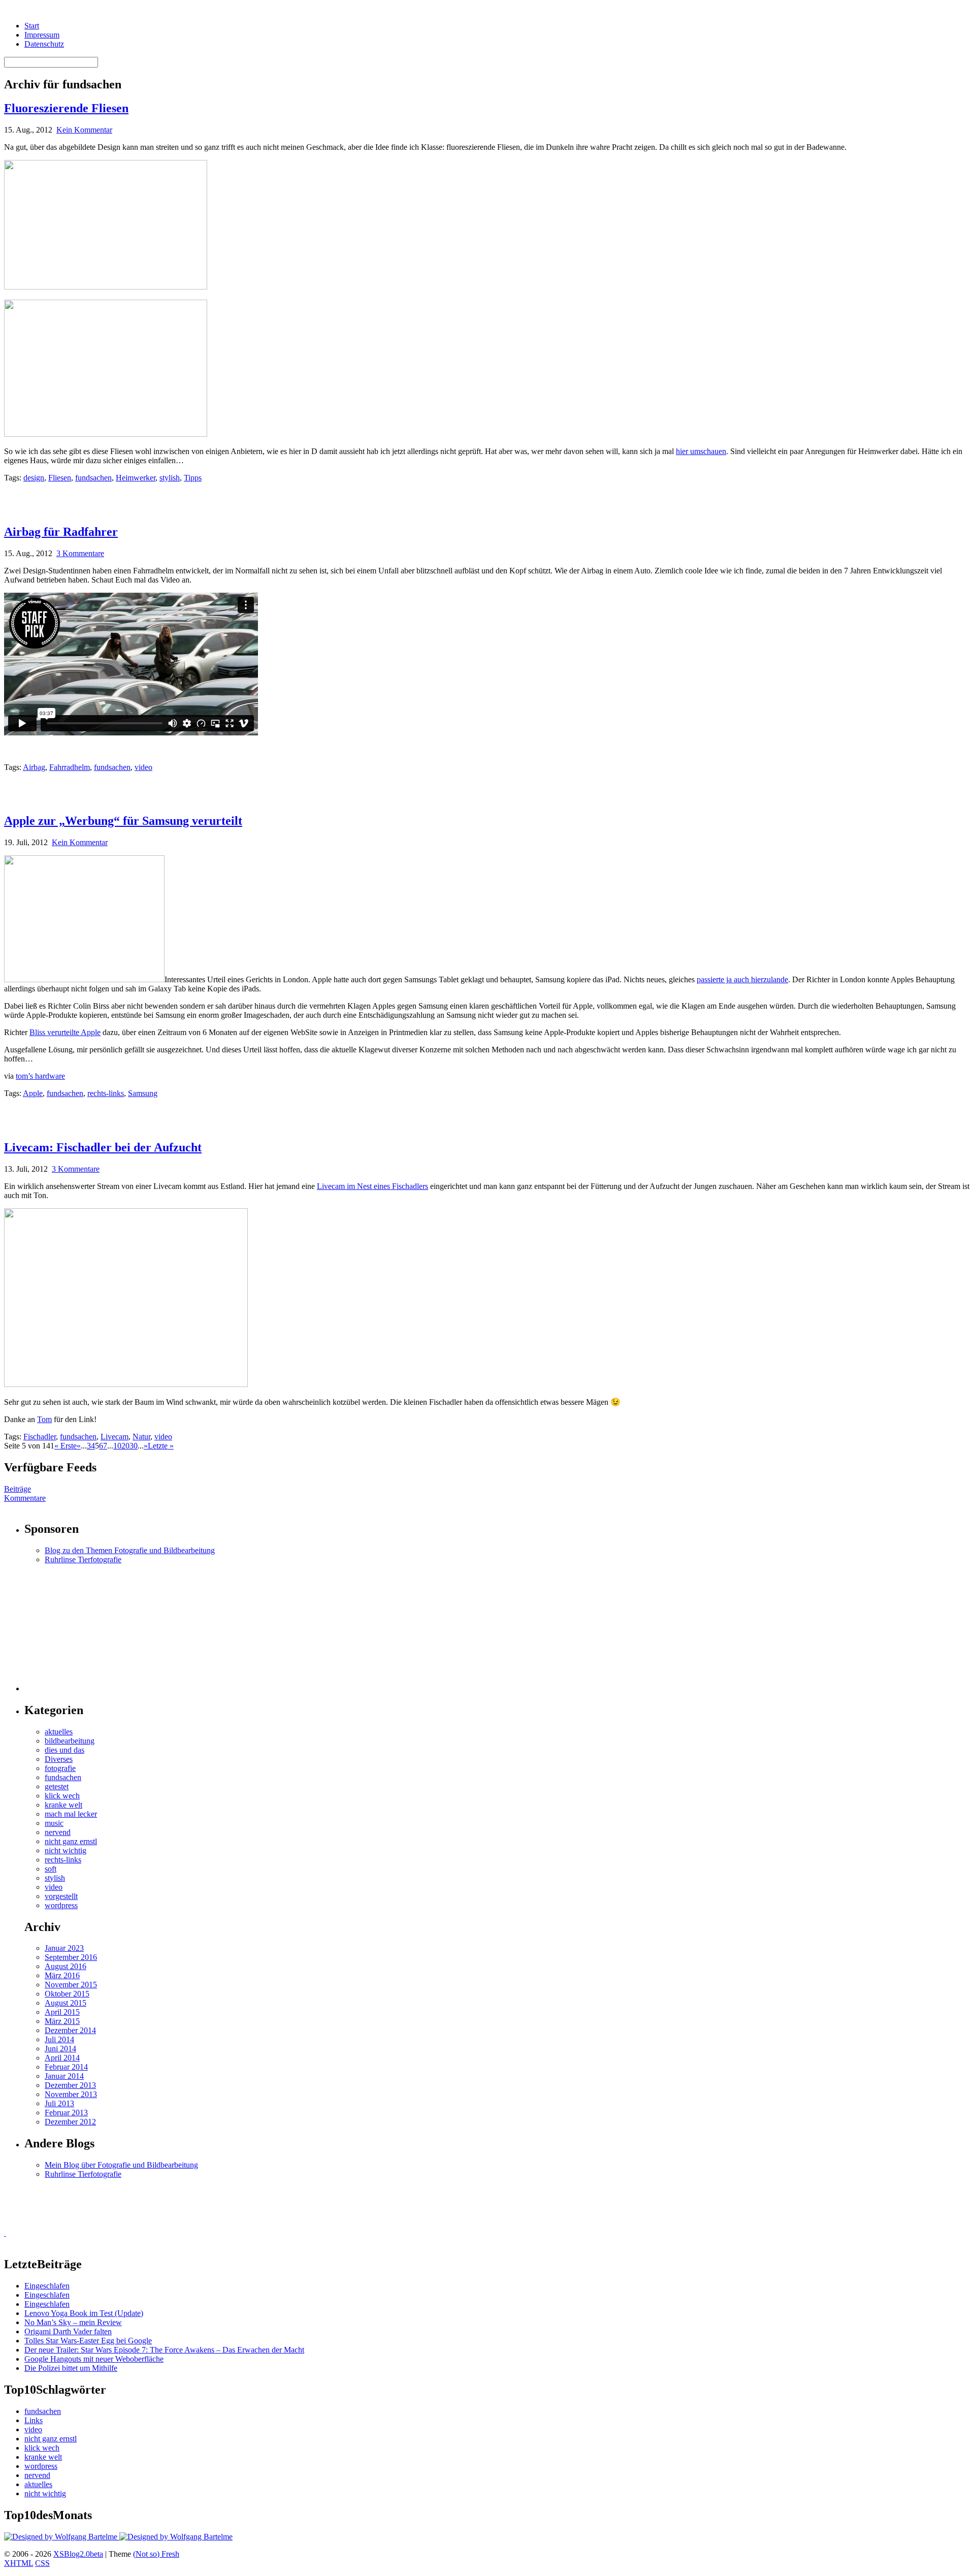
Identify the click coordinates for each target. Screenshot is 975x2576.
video (143, 767)
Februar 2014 (66, 2067)
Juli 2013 (59, 2103)
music (54, 1823)
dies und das (64, 1750)
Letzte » (161, 1446)
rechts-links (106, 1093)
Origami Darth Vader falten (68, 2331)
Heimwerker (136, 478)
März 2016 (62, 1975)
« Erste (66, 1446)
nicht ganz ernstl (71, 1841)
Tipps (193, 478)
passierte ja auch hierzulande (742, 979)
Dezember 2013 (70, 2085)
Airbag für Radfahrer (61, 532)
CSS (42, 2563)
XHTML (19, 2563)
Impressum (42, 35)
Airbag (34, 767)
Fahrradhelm (70, 767)
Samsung (143, 1093)
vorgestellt (61, 1896)
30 (134, 1446)
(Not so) (147, 2554)
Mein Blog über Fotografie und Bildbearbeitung (121, 2165)
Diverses (59, 1759)
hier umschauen (701, 451)
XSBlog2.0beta (78, 2554)
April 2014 (62, 2058)
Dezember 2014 (70, 2030)
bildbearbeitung (70, 1741)
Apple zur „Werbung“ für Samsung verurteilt (123, 821)
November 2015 (71, 1985)
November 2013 (71, 2094)
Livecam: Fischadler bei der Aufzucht (103, 1147)
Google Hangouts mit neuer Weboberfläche (94, 2359)
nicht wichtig (66, 1850)
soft (51, 1869)
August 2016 (66, 1966)
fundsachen (93, 478)
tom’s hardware (40, 1076)
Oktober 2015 (67, 1994)
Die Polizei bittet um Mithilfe (71, 2368)
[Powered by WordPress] (62, 2537)
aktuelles (59, 1732)
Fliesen (60, 478)
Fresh (170, 2554)
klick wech (62, 1796)
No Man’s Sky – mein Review (73, 2322)
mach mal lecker (71, 1814)
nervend (58, 1832)
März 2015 (62, 2021)
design (34, 478)
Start (32, 26)
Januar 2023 (64, 1948)
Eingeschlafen (47, 2286)
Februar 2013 (66, 2113)
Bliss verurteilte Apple (65, 1032)
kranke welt (63, 1805)
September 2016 (71, 1957)
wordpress (61, 1905)
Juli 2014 (59, 2039)
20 (125, 1446)
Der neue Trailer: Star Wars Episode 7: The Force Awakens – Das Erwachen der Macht (164, 2350)
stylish (170, 478)
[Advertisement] (123, 498)
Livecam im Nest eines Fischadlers (372, 1186)
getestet (57, 1786)
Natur (141, 1437)
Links (34, 2420)
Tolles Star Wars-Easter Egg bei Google (88, 2341)
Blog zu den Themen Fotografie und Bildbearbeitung (130, 1550)
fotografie (60, 1768)
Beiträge (18, 1489)
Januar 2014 (64, 2076)
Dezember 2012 (70, 2122)
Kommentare (25, 1498)
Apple (33, 1093)
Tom (44, 1419)
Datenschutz (44, 44)
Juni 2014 (60, 2049)
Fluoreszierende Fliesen (66, 108)
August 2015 (66, 2003)
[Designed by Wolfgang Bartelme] (176, 2537)
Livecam (115, 1437)
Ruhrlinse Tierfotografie (83, 1559)
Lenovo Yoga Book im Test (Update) (84, 2313)
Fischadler (40, 1437)
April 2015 (62, 2012)
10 (117, 1446)
